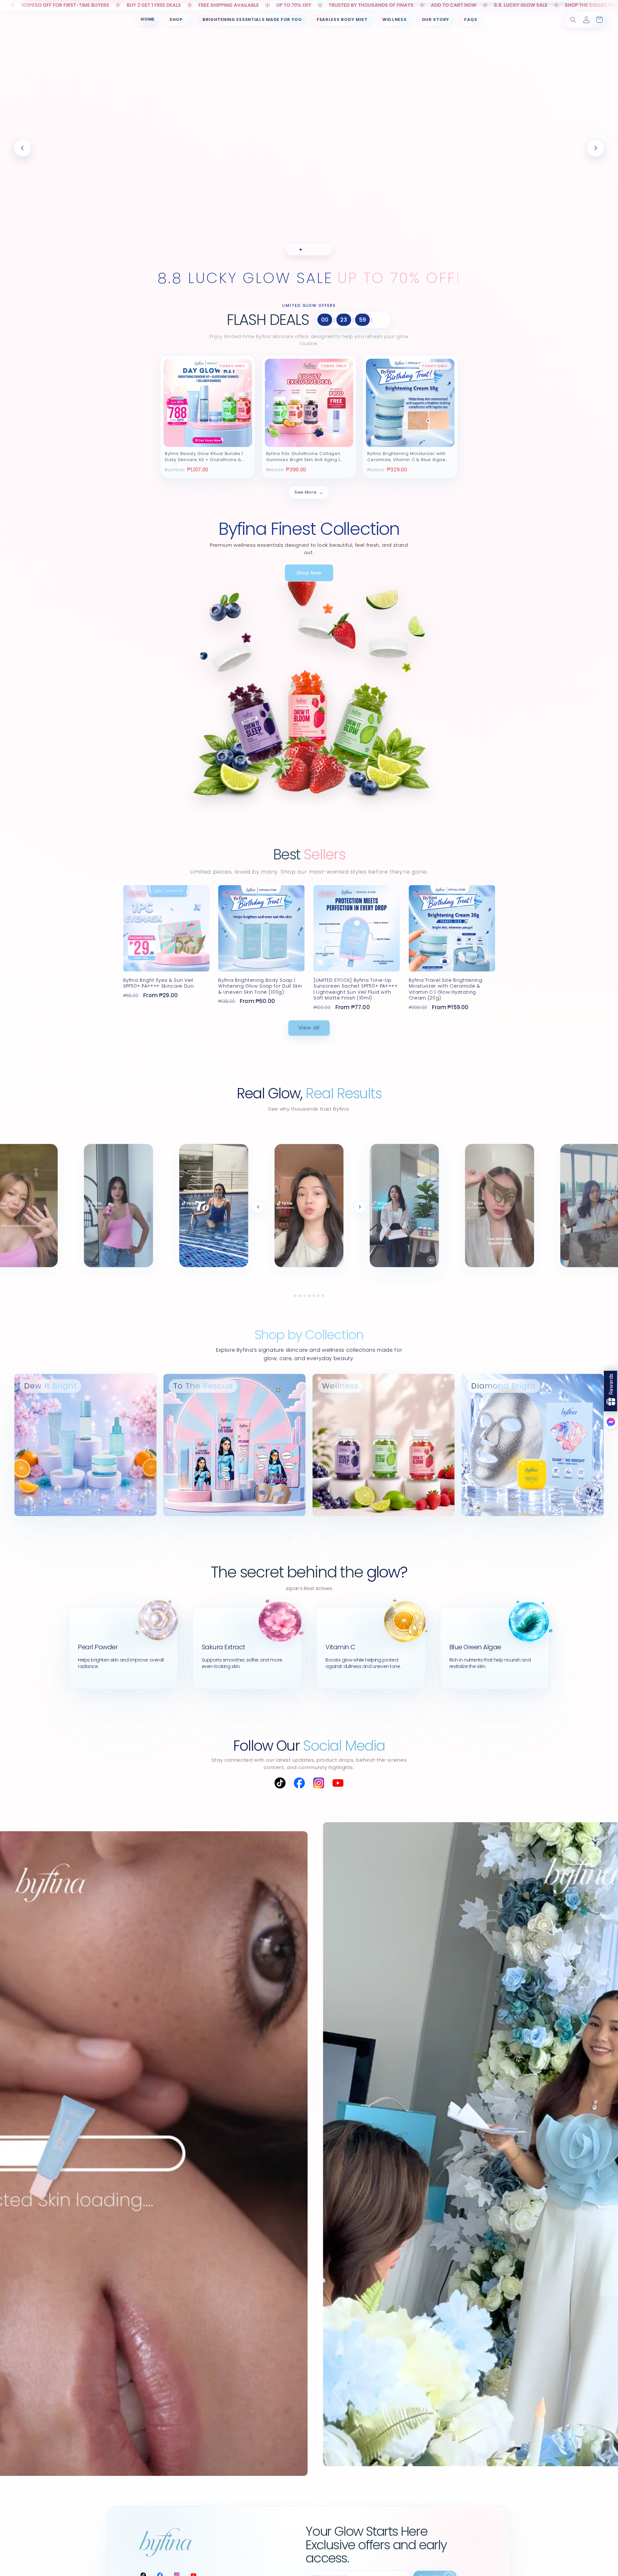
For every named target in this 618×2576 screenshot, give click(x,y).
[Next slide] (595, 148)
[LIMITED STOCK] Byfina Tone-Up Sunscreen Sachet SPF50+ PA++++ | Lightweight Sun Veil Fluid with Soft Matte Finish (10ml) (356, 989)
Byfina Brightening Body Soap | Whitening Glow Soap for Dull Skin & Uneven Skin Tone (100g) (260, 986)
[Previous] (258, 1207)
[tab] (292, 250)
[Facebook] (299, 1783)
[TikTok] (280, 1783)
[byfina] (166, 2542)
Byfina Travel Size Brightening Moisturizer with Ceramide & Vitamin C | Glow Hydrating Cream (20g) (446, 989)
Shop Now (309, 573)
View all (309, 1028)
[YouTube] (338, 1783)
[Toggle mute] (431, 1260)
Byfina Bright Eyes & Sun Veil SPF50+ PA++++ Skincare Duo (159, 983)
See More (309, 492)
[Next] (360, 1207)
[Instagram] (319, 1783)
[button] (178, 20)
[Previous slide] (23, 148)
